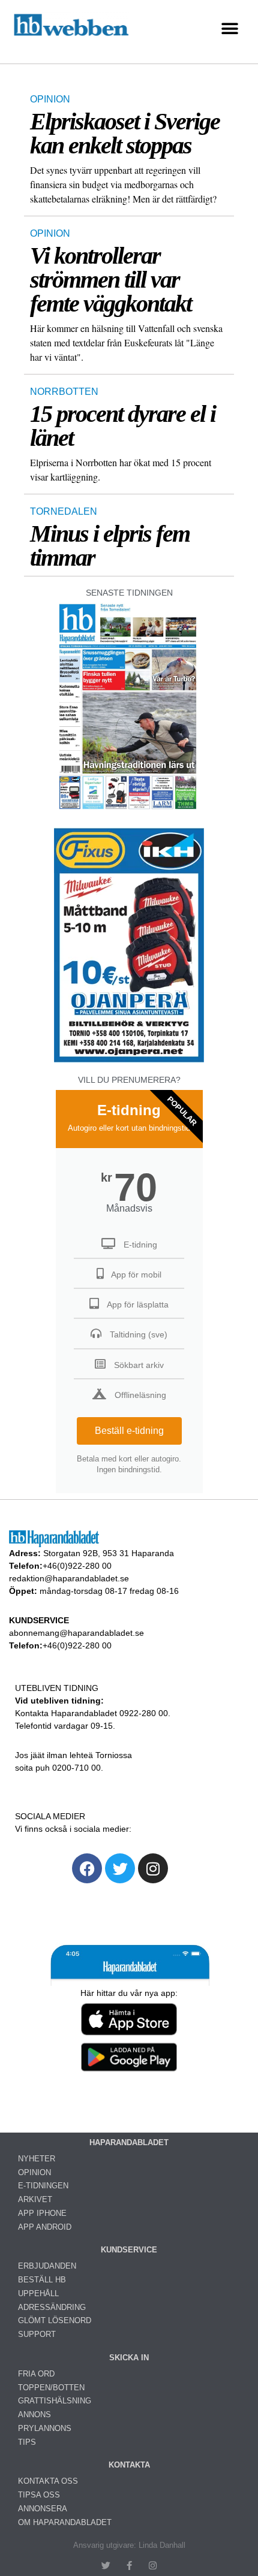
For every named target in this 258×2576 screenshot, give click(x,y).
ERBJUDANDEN (47, 2266)
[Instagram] (153, 1868)
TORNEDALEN (64, 511)
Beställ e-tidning (129, 1431)
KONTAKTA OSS (48, 2481)
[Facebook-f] (129, 2566)
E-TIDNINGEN (43, 2186)
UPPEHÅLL (38, 2293)
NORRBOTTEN (64, 392)
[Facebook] (87, 1868)
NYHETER (37, 2159)
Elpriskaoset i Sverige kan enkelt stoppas (125, 133)
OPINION (50, 99)
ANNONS (34, 2415)
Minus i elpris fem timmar (110, 546)
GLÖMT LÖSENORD (55, 2320)
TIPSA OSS (39, 2495)
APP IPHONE (42, 2213)
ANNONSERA (43, 2509)
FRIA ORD (36, 2374)
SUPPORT (37, 2334)
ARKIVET (35, 2199)
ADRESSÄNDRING (52, 2307)
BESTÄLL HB (42, 2280)
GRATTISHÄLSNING (55, 2401)
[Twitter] (120, 1868)
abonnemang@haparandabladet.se (76, 1633)
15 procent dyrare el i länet (123, 426)
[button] (229, 29)
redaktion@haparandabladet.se (69, 1578)
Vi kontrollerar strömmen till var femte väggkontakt (111, 280)
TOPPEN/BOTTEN (51, 2388)
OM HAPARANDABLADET (65, 2522)
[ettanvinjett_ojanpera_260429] (129, 1061)
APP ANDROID (45, 2227)
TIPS (27, 2442)
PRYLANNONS (45, 2428)
